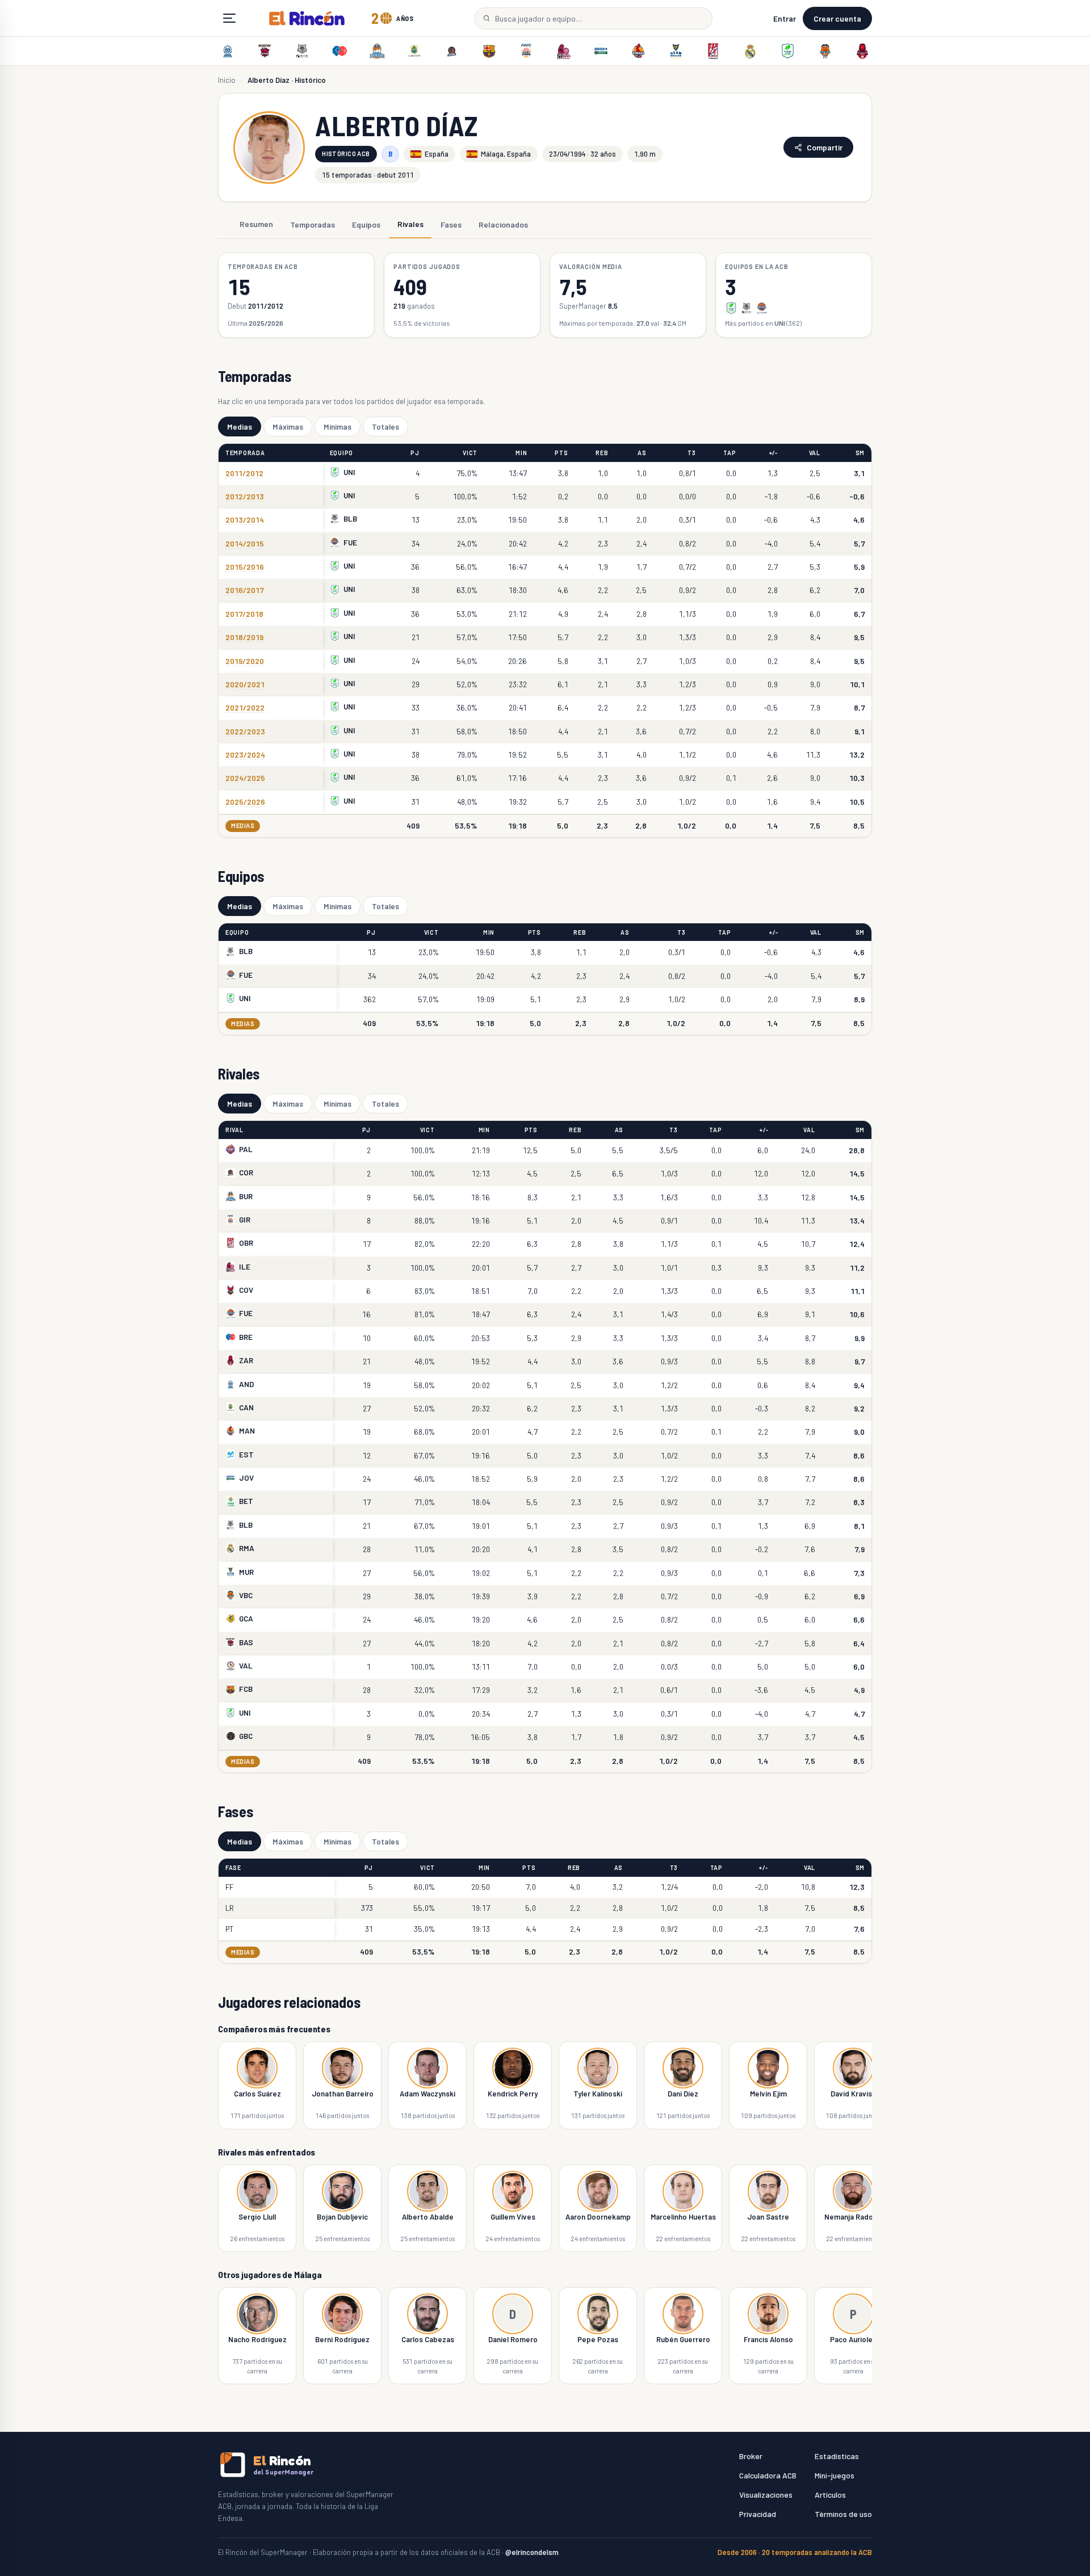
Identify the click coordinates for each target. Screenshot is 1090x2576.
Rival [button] (234, 1130)
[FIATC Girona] (526, 51)
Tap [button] (730, 453)
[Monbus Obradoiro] (713, 51)
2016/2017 (244, 590)
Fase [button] (233, 1867)
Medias (240, 426)
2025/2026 (245, 802)
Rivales (410, 224)
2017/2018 (244, 614)
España (437, 154)
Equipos (366, 224)
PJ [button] (415, 453)
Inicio (227, 80)
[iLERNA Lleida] (564, 51)
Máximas (288, 426)
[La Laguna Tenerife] (414, 51)
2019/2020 (245, 661)
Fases (451, 224)
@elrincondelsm (532, 2552)
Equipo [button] (341, 453)
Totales (385, 426)
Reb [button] (602, 453)
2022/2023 (245, 731)
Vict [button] (470, 453)
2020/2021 (245, 684)
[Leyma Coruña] (452, 51)
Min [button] (521, 453)
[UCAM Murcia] (676, 51)
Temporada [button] (245, 453)
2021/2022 (245, 707)
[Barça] (489, 51)
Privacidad (758, 2514)
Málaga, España (506, 154)
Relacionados (503, 224)
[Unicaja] (787, 51)
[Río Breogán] (339, 51)
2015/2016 (245, 567)
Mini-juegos (835, 2475)
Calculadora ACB (768, 2475)
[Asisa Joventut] (601, 51)
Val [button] (815, 453)
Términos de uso (843, 2514)
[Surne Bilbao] (303, 51)
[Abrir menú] (229, 18)
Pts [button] (561, 453)
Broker (751, 2456)
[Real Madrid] (751, 51)
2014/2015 (245, 543)
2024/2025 (245, 778)
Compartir (825, 147)
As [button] (642, 453)
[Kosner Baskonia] (265, 51)
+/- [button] (774, 453)
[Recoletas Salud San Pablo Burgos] (377, 51)
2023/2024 (245, 755)
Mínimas (338, 426)
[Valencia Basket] (825, 51)
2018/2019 (244, 637)
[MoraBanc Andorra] (228, 51)
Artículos (830, 2495)
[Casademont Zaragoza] (862, 51)
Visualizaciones (766, 2495)
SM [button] (860, 453)
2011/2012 (244, 473)
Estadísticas (837, 2456)
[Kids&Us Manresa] (638, 51)
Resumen (256, 224)
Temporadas (313, 224)
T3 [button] (691, 453)
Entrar (785, 18)
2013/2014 (245, 520)
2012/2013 (245, 496)
